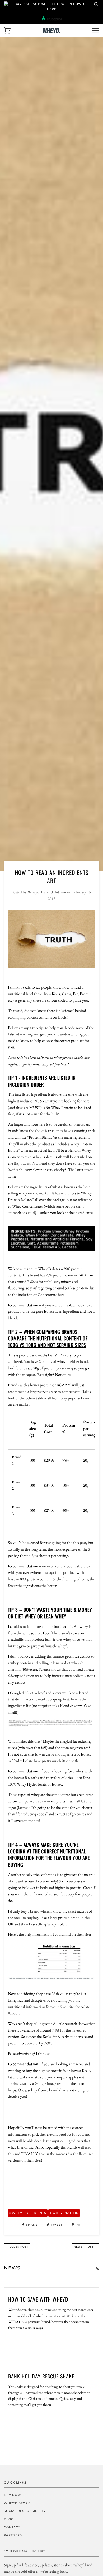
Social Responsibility (25, 2511)
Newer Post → (85, 2247)
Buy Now (12, 2495)
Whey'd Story (17, 2503)
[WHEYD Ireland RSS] (97, 2269)
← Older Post (17, 2247)
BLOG (9, 2519)
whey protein (65, 2213)
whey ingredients (29, 2213)
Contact (12, 2527)
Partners (13, 2535)
